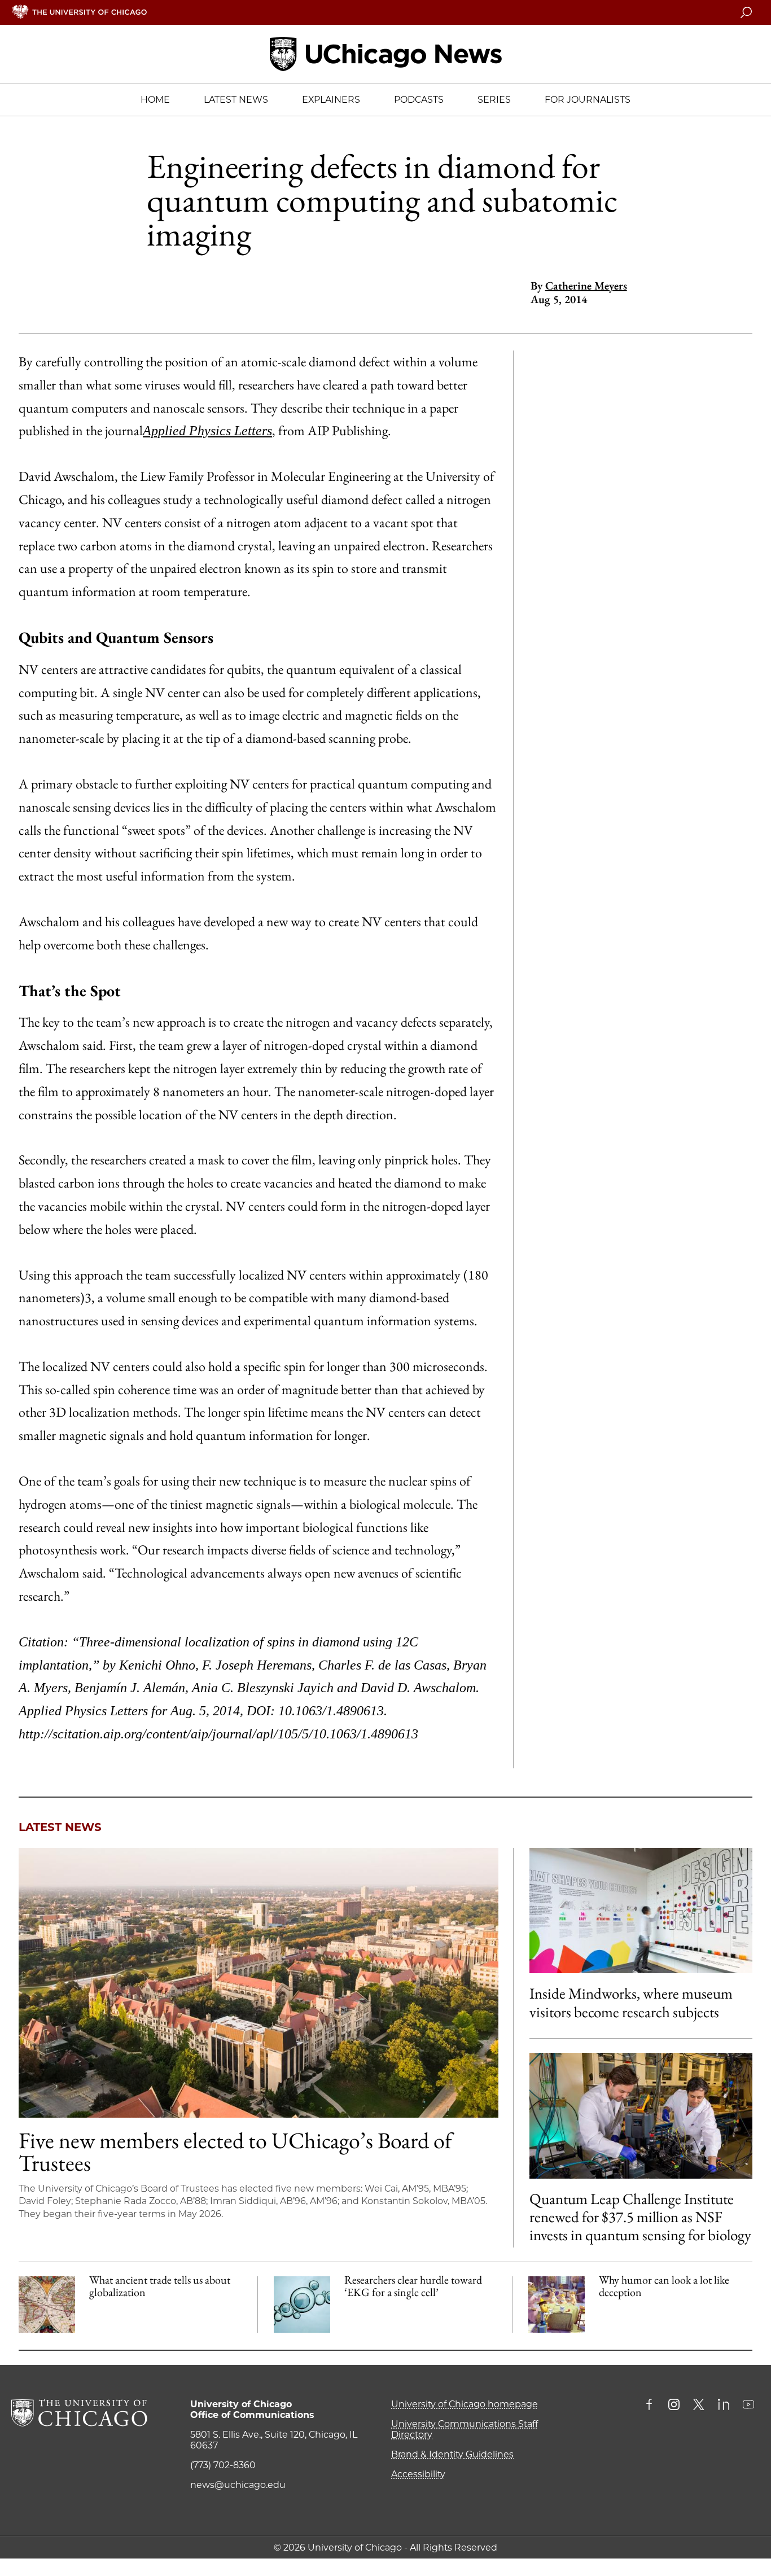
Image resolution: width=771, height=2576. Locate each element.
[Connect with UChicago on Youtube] (748, 2406)
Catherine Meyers (586, 286)
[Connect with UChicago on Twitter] (699, 2406)
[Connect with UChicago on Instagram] (674, 2406)
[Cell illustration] (302, 2305)
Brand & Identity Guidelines (452, 2454)
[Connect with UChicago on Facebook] (652, 2406)
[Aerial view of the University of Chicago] (259, 1983)
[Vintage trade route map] (47, 2305)
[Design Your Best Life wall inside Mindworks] (641, 1911)
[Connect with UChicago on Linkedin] (724, 2406)
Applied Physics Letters (207, 431)
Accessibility (418, 2474)
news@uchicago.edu (238, 2485)
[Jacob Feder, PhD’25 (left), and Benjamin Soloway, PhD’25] (641, 2115)
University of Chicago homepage (465, 2404)
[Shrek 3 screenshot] (557, 2305)
